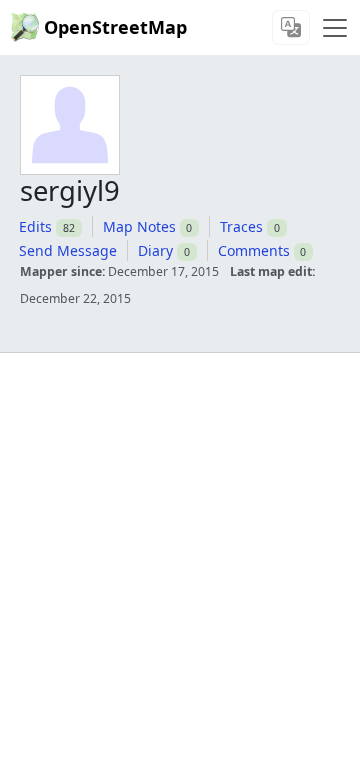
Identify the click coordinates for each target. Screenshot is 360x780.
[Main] (335, 28)
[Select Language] (291, 27)
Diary (155, 250)
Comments (254, 250)
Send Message (68, 250)
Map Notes (139, 226)
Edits (35, 226)
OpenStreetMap (115, 27)
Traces (241, 226)
